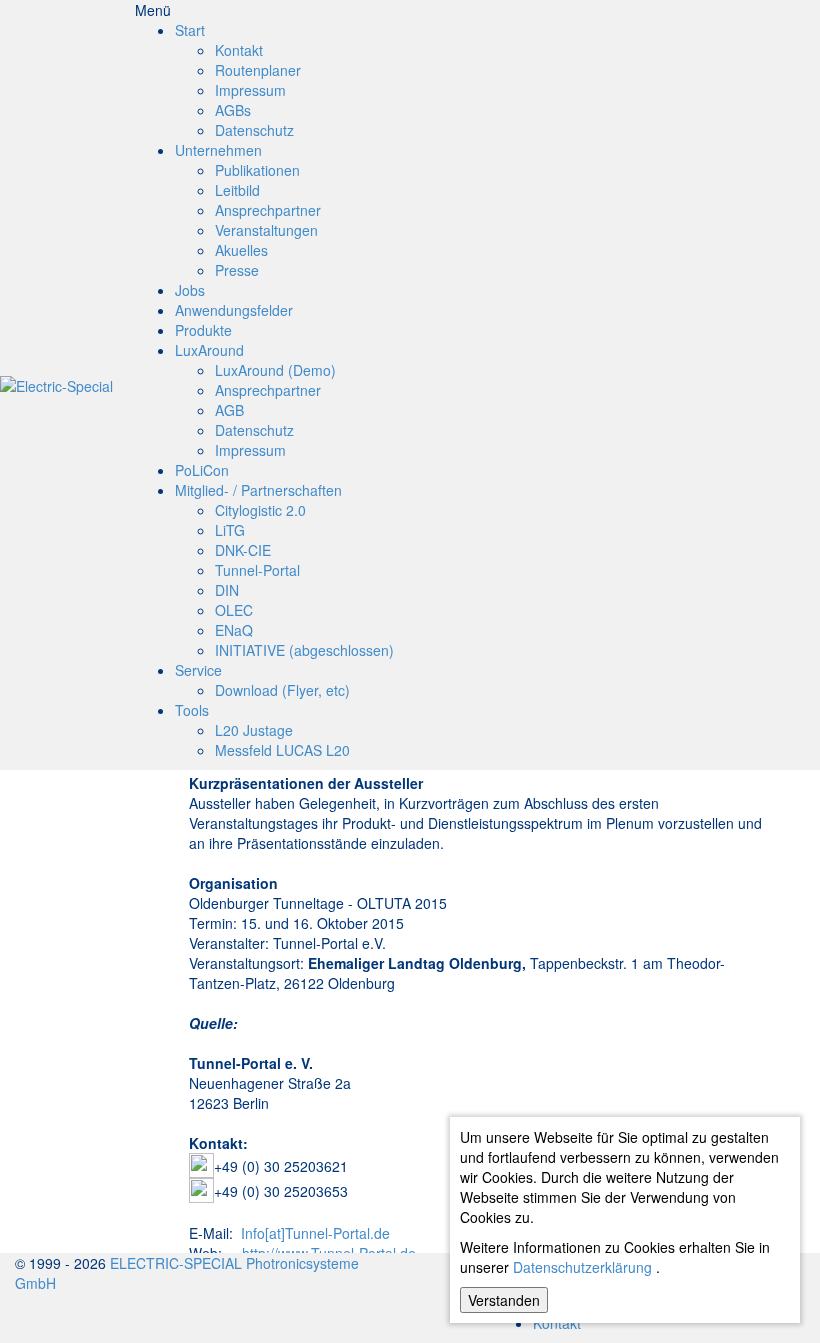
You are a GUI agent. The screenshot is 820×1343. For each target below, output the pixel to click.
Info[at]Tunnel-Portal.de (315, 1233)
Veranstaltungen (266, 230)
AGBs (233, 110)
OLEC (234, 610)
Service (198, 670)
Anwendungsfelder (234, 310)
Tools (192, 710)
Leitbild (237, 190)
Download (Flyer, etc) (282, 690)
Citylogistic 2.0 (260, 510)
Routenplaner (258, 70)
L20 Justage (254, 730)
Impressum (250, 90)
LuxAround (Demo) (275, 370)
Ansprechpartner (268, 210)
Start (190, 30)
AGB (229, 410)
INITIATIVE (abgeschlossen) (304, 650)
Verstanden (504, 1300)
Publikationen (257, 170)
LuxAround (209, 350)
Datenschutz (254, 130)
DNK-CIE (243, 550)
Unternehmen (218, 150)
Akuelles (241, 250)
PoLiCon (202, 470)
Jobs (190, 290)
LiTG (230, 530)
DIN (227, 590)
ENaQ (234, 630)
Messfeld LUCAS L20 (282, 750)
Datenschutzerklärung (582, 1267)
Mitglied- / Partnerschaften (258, 490)
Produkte (203, 330)
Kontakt (239, 50)
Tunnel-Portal (257, 570)
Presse (237, 270)
